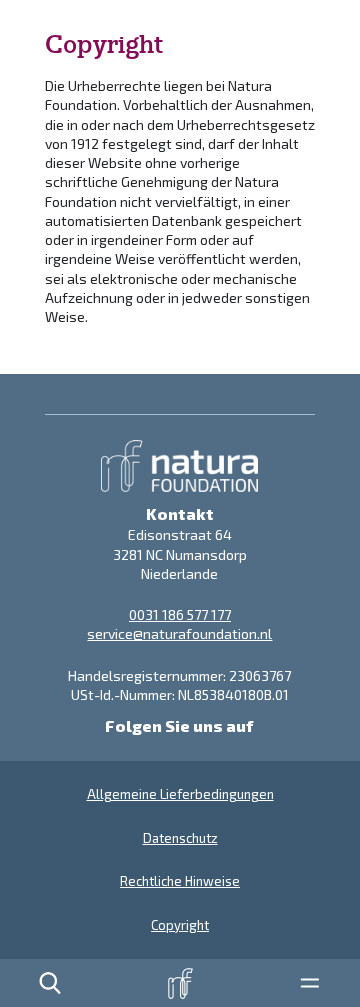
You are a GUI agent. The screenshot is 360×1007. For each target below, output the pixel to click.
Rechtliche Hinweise (180, 881)
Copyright (180, 925)
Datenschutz (180, 838)
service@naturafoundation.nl (179, 633)
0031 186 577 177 (180, 614)
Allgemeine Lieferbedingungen (180, 794)
